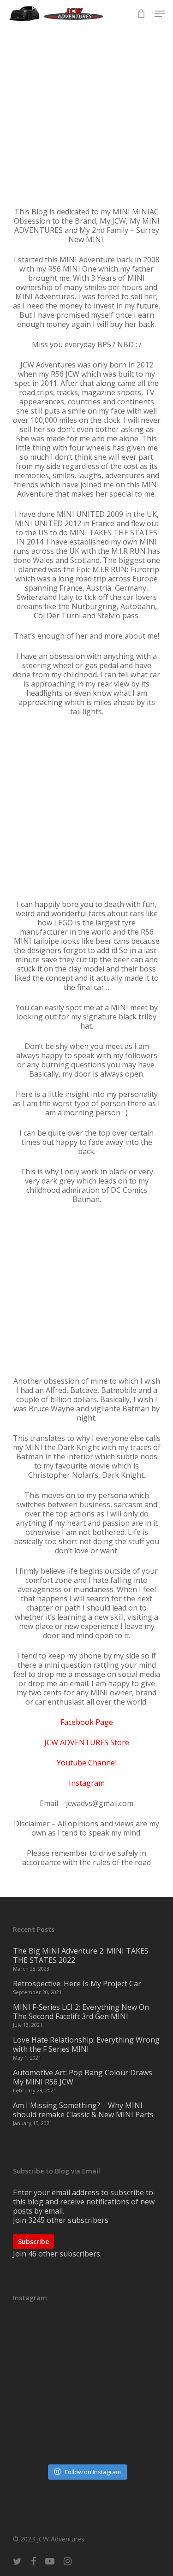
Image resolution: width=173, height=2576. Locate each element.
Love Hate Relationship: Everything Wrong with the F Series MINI (86, 2044)
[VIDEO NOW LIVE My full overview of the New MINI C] (87, 2388)
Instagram (87, 1783)
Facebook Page (87, 1722)
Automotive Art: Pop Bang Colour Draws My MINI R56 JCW (83, 2077)
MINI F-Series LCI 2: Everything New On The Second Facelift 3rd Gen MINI (81, 2012)
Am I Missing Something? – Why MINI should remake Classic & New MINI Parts (83, 2110)
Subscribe (33, 2241)
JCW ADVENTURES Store (87, 1742)
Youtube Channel (87, 1763)
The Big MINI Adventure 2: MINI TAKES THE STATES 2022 (81, 1955)
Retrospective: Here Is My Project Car (77, 1984)
